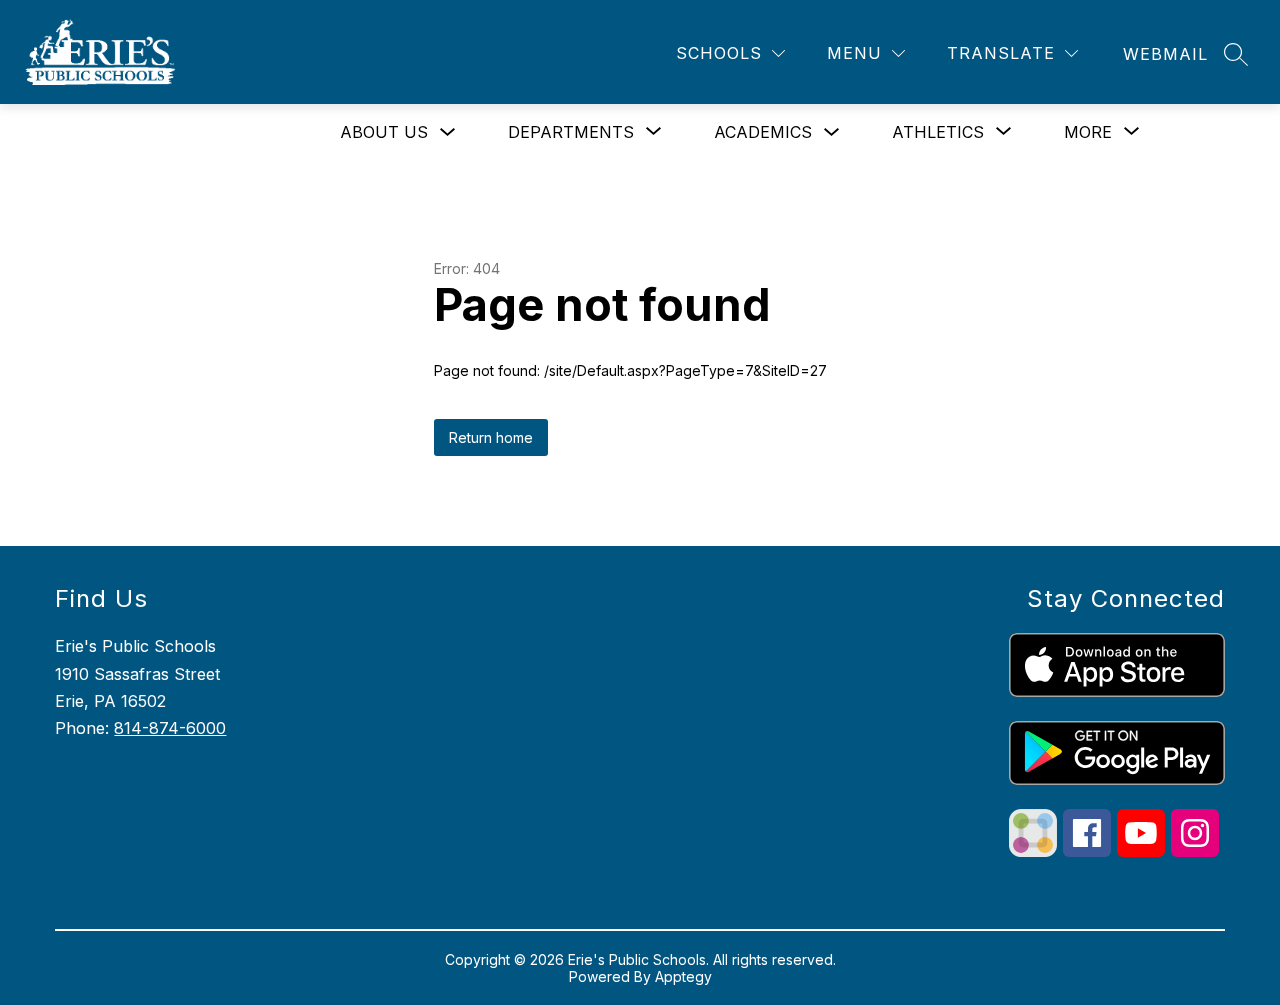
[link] (1165, 54)
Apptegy (683, 976)
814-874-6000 (170, 728)
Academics (763, 132)
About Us (384, 132)
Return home (491, 437)
